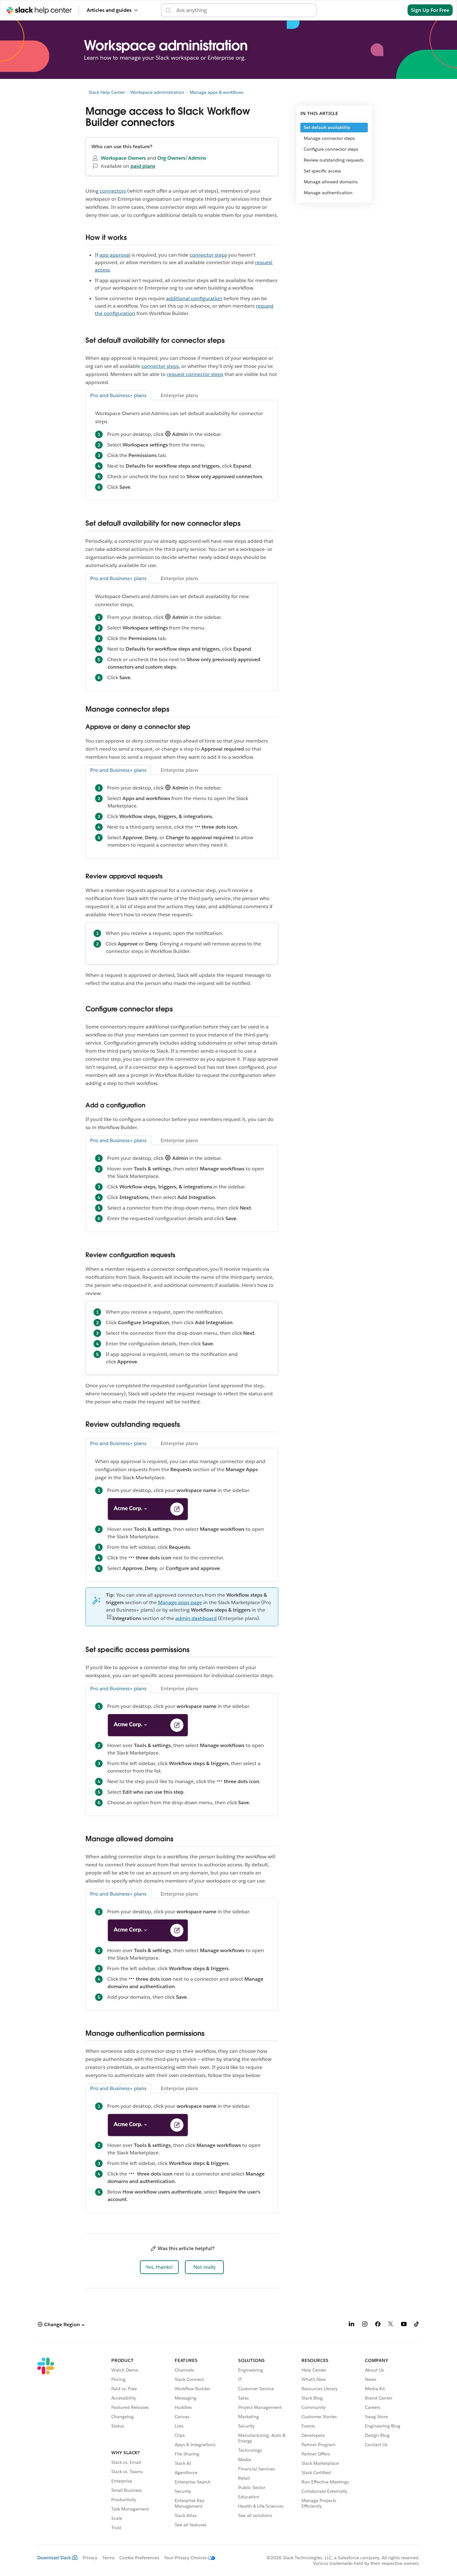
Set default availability (327, 127)
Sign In (392, 10)
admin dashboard (196, 1618)
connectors (113, 191)
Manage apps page (180, 1602)
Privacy (90, 2558)
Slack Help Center (107, 92)
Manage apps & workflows (217, 92)
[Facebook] (378, 2325)
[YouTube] (404, 2325)
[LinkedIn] (352, 2325)
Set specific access (322, 171)
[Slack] (46, 2445)
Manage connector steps (329, 138)
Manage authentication (328, 193)
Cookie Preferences (139, 2558)
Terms (108, 2558)
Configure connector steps (331, 149)
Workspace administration (157, 92)
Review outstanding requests (334, 160)
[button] (159, 2267)
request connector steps (195, 374)
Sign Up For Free (430, 10)
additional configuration (194, 298)
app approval (115, 255)
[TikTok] (417, 2325)
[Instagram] (365, 2325)
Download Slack (54, 2558)
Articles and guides (109, 10)
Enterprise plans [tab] (179, 395)
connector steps (208, 255)
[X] (391, 2325)
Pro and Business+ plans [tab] (118, 395)
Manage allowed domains (331, 182)
